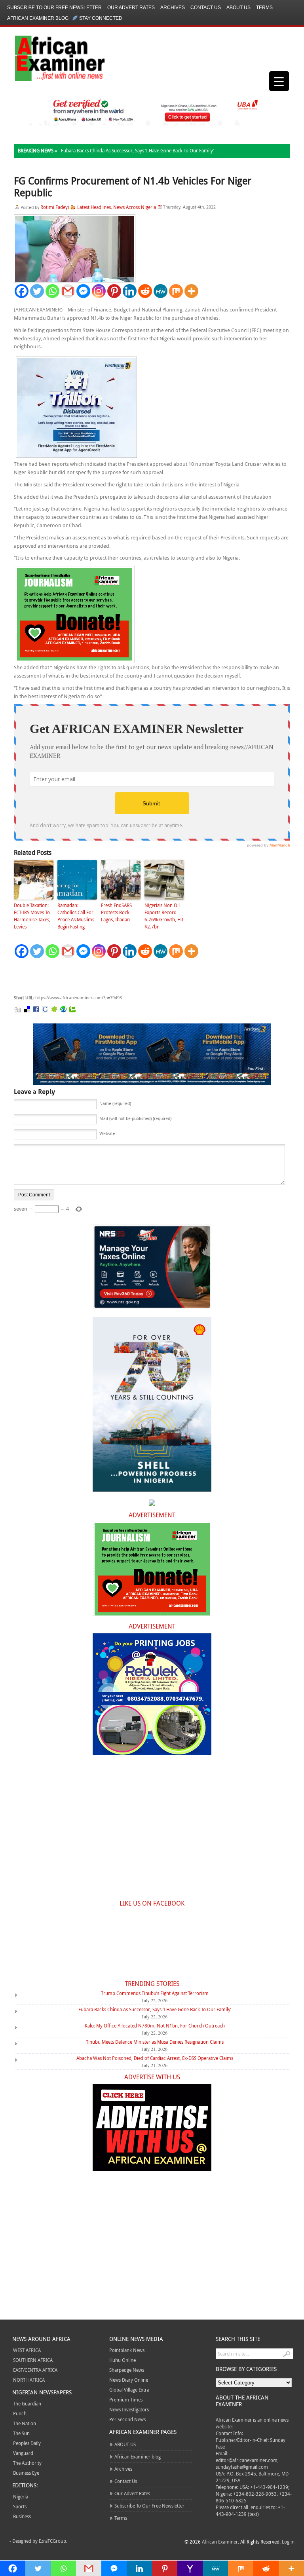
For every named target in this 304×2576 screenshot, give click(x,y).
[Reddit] (145, 291)
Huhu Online (123, 2360)
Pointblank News (127, 2350)
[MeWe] (161, 291)
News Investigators (129, 2409)
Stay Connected (101, 18)
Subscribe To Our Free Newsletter (54, 8)
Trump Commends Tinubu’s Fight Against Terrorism (155, 1993)
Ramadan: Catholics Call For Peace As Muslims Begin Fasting (76, 916)
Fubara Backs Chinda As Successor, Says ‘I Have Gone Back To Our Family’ (137, 150)
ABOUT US (238, 8)
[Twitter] (37, 291)
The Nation (25, 2423)
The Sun (21, 2433)
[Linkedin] (130, 291)
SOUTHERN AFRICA (33, 2360)
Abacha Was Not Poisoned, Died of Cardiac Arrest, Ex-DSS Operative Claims (155, 2058)
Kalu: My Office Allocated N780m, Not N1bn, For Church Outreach (155, 2025)
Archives (173, 8)
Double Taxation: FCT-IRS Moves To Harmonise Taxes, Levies (32, 916)
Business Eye (26, 2473)
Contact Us (206, 8)
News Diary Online (129, 2380)
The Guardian (27, 2403)
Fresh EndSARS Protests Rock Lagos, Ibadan (116, 912)
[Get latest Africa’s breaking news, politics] (51, 58)
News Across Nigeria (135, 207)
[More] (191, 291)
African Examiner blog (38, 18)
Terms (264, 8)
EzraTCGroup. (53, 2541)
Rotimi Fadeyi (55, 207)
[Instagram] (99, 291)
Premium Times (126, 2399)
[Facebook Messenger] (83, 291)
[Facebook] (22, 291)
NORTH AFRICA (29, 2380)
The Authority (27, 2463)
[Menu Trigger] (279, 81)
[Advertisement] (133, 977)
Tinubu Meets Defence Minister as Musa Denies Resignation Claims (155, 2042)
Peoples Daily (27, 2443)
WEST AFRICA (27, 2350)
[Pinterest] (114, 291)
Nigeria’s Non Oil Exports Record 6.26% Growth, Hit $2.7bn (164, 916)
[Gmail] (68, 291)
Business (22, 2516)
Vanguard (23, 2453)
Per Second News (127, 2419)
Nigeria (21, 2496)
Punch (20, 2413)
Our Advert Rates (131, 8)
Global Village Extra (129, 2390)
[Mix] (176, 291)
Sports (20, 2506)
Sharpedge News (127, 2370)
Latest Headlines (94, 207)
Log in (288, 2542)
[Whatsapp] (52, 291)
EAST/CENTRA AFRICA (35, 2370)
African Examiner (220, 2542)
